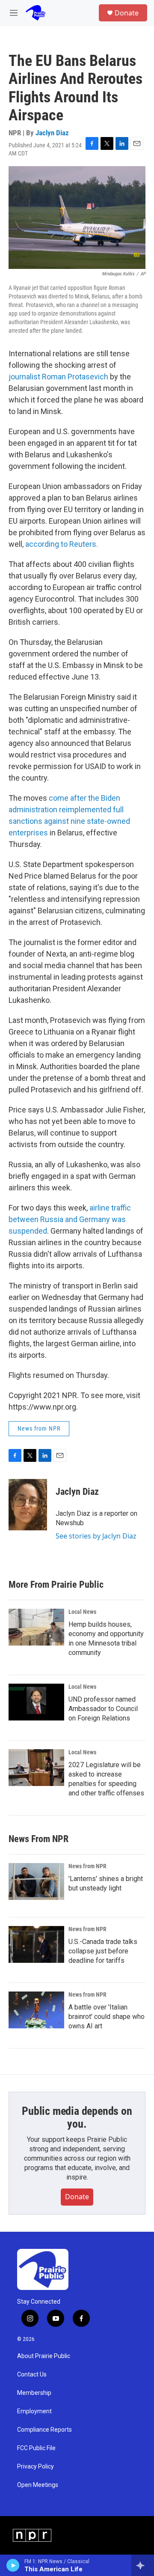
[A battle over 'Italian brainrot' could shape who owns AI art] (36, 2010)
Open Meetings (38, 2485)
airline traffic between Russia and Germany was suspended (70, 1219)
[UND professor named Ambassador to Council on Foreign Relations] (36, 1702)
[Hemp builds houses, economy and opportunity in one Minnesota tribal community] (36, 1627)
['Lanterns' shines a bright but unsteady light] (36, 1881)
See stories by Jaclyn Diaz (96, 1536)
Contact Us (32, 2375)
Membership (34, 2393)
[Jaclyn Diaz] (28, 1505)
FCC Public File (36, 2448)
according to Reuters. (62, 544)
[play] (13, 2565)
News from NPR (39, 1428)
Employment (34, 2411)
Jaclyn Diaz (52, 133)
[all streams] (143, 2565)
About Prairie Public (44, 2356)
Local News (82, 1612)
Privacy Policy (36, 2467)
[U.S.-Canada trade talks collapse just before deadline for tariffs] (36, 1944)
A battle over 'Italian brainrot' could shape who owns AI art (107, 2017)
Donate (127, 13)
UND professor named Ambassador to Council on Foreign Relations (103, 1709)
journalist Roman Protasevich (58, 377)
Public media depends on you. (77, 2117)
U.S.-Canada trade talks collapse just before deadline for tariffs (103, 1951)
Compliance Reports (44, 2430)
